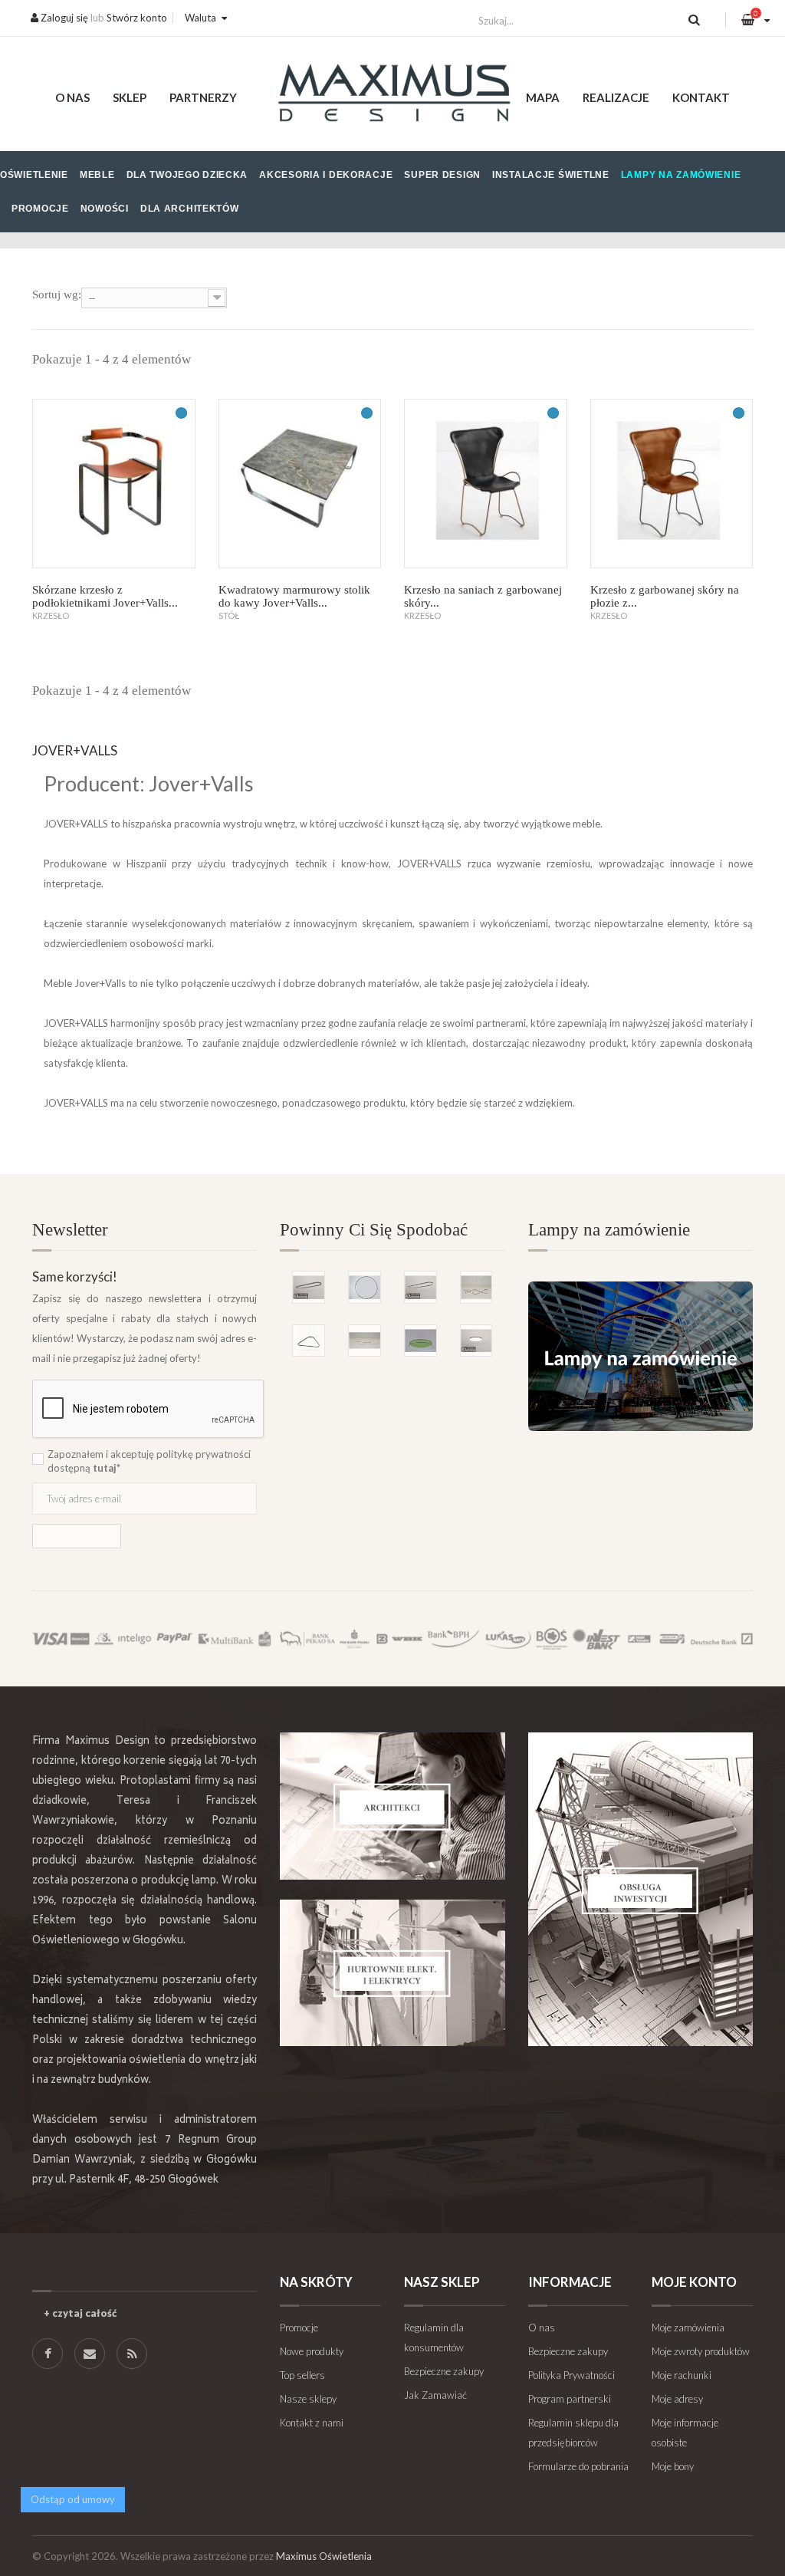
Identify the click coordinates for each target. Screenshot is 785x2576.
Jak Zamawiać (435, 2395)
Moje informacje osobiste (685, 2433)
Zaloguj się (63, 18)
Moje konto (694, 2282)
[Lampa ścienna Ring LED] (365, 1287)
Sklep (130, 97)
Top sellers (302, 2375)
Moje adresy (677, 2399)
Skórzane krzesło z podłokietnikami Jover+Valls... (105, 596)
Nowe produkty (312, 2351)
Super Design (442, 175)
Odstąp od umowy (73, 2499)
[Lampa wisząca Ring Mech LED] (420, 1341)
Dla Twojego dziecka (187, 175)
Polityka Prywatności (572, 2375)
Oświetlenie (34, 175)
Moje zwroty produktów (701, 2351)
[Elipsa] (420, 1287)
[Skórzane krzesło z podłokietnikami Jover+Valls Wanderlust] (114, 484)
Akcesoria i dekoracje (326, 175)
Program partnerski (570, 2399)
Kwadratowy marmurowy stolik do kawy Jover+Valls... (294, 596)
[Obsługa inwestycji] (640, 1889)
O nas (72, 97)
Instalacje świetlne (551, 175)
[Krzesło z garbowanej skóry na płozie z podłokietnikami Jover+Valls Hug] (672, 484)
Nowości (105, 209)
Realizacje (616, 97)
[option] (392, 1297)
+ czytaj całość (80, 2313)
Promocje (40, 209)
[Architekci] (392, 1806)
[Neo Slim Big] (476, 1341)
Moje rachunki (682, 2375)
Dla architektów (190, 209)
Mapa (543, 97)
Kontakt (701, 97)
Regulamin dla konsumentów (434, 2337)
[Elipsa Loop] (309, 1287)
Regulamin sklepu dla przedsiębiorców (573, 2433)
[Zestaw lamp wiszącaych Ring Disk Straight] (365, 1341)
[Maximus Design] (392, 95)
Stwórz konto (137, 18)
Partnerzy (203, 97)
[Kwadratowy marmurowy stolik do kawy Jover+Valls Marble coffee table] (300, 484)
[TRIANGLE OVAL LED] (309, 1341)
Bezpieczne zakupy (444, 2371)
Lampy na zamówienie (681, 175)
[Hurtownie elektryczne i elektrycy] (392, 1973)
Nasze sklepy (308, 2399)
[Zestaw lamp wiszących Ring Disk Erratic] (476, 1287)
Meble (97, 175)
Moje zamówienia (688, 2328)
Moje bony (673, 2466)
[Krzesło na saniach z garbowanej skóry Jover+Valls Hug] (486, 484)
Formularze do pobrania (578, 2466)
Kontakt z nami (312, 2423)
